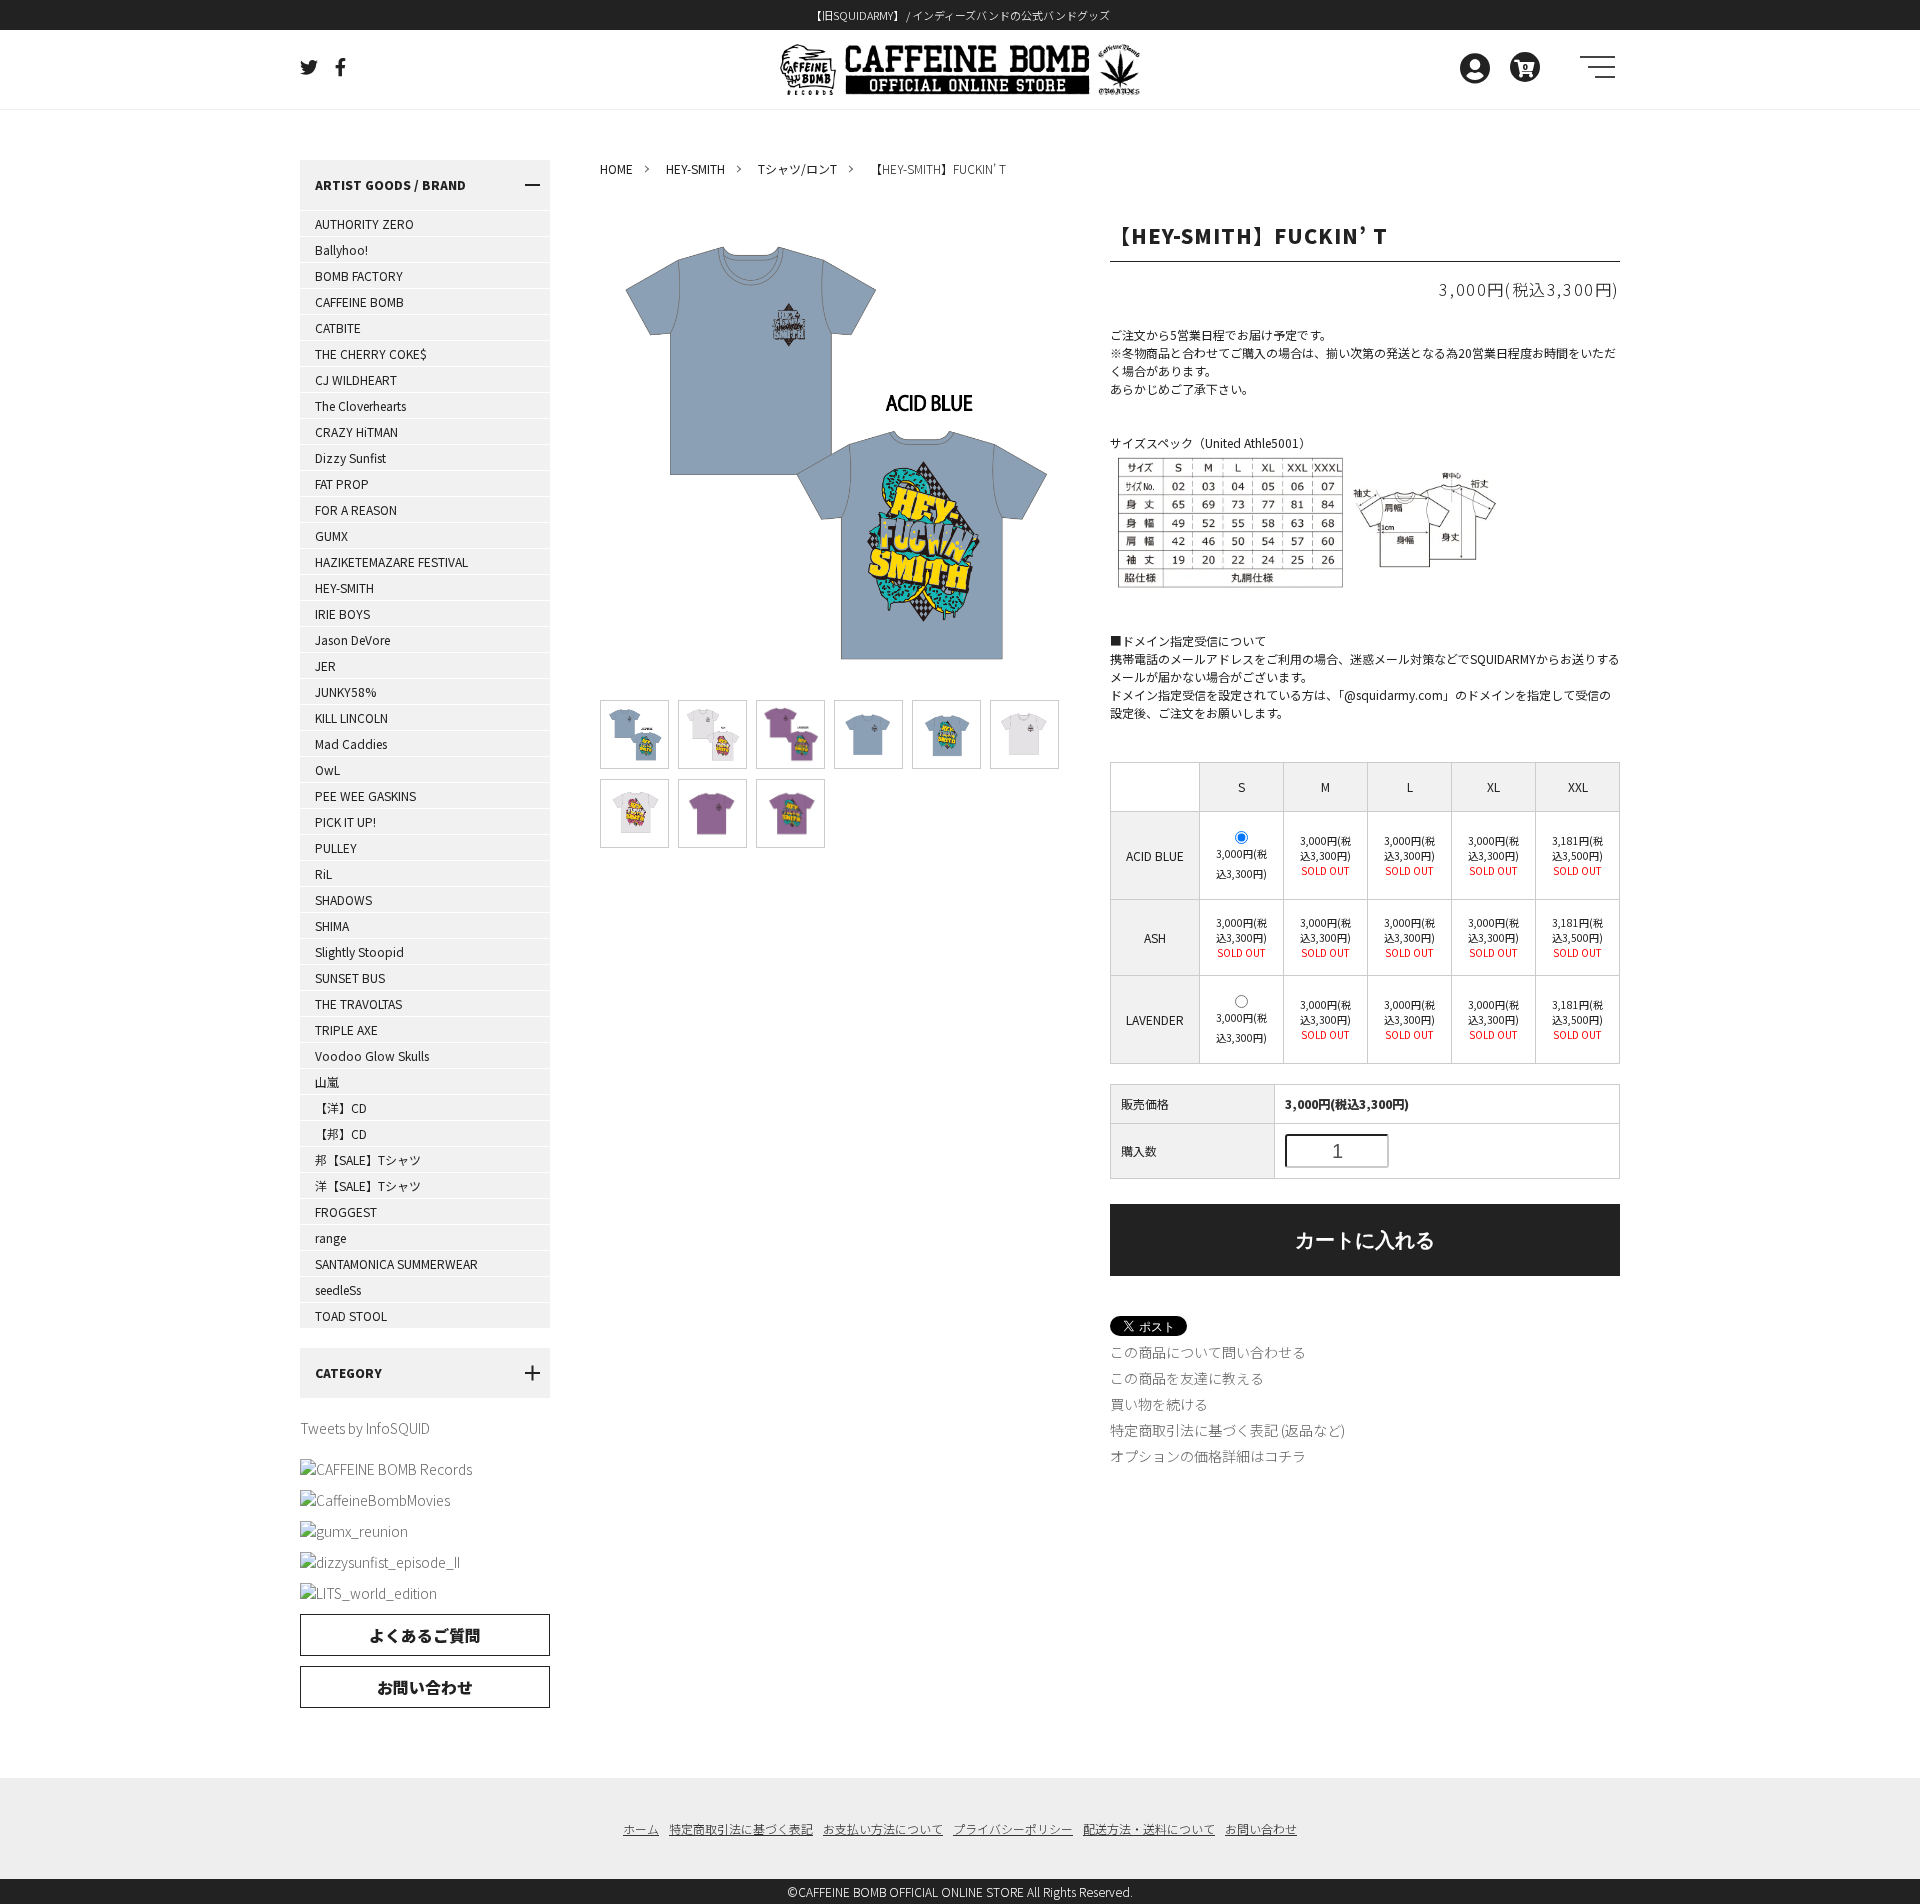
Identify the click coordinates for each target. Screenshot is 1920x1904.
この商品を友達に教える (1187, 1378)
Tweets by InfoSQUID (365, 1428)
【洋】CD (341, 1107)
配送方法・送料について (1149, 1828)
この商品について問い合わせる (1208, 1352)
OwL (327, 769)
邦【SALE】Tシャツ (368, 1159)
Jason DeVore (352, 639)
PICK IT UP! (345, 821)
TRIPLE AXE (346, 1029)
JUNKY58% (345, 691)
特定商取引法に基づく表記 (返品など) (1227, 1430)
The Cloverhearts (360, 405)
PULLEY (336, 847)
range (330, 1237)
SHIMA (332, 925)
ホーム (641, 1828)
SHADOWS (343, 899)
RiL (323, 873)
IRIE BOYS (342, 613)
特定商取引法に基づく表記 (741, 1828)
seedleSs (338, 1289)
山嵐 (327, 1081)
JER (325, 665)
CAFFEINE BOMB (359, 301)
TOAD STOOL (351, 1315)
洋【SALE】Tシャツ (368, 1185)
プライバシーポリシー (1013, 1828)
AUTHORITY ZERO (364, 223)
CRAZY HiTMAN (356, 431)
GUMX (331, 535)
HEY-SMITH (344, 587)
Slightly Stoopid (359, 951)
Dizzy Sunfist (350, 457)
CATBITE (338, 327)
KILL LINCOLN (351, 717)
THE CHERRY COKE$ (371, 353)
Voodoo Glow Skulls (372, 1055)
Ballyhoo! (341, 249)
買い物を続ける (1159, 1404)
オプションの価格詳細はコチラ (1208, 1456)
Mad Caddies (351, 743)
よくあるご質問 (425, 1635)
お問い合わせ (425, 1687)
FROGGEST (346, 1211)
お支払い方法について (883, 1828)
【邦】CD (341, 1133)
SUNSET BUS (350, 977)
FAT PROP (342, 483)
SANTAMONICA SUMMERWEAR (396, 1263)
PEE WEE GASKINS (365, 795)
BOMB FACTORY (359, 275)
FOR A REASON (356, 509)
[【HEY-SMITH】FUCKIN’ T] (634, 734)
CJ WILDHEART (356, 379)
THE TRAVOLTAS (358, 1003)
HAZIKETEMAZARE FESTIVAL (391, 561)
